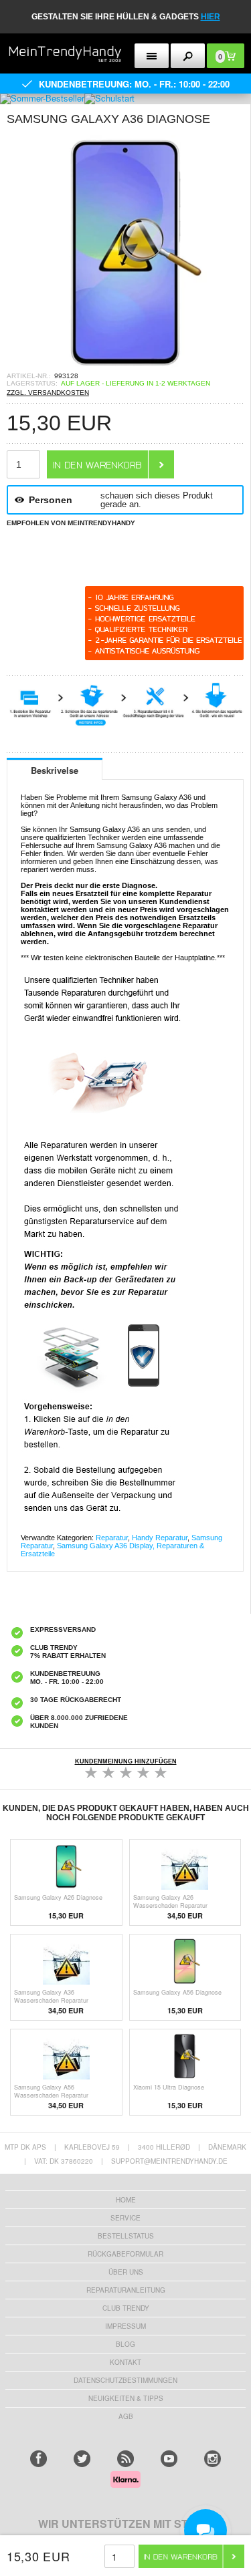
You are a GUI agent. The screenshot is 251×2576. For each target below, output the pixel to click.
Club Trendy (126, 2308)
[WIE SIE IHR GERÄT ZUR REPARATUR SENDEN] (125, 714)
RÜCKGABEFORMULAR (125, 2254)
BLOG (125, 2344)
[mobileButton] (188, 56)
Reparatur (112, 1538)
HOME (126, 2200)
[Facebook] (38, 2459)
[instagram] (213, 2459)
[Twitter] (82, 2459)
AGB (126, 2416)
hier (211, 17)
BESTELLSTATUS (126, 2236)
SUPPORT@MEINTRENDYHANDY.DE (169, 2161)
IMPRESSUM (125, 2326)
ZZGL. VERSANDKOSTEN (48, 393)
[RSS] (125, 2459)
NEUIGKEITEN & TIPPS (126, 2398)
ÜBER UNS (126, 2272)
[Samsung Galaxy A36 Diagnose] (125, 368)
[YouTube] (169, 2459)
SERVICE (125, 2218)
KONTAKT (125, 2362)
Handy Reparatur (160, 1538)
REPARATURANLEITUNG (126, 2290)
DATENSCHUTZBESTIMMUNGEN (125, 2380)
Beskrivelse (55, 770)
